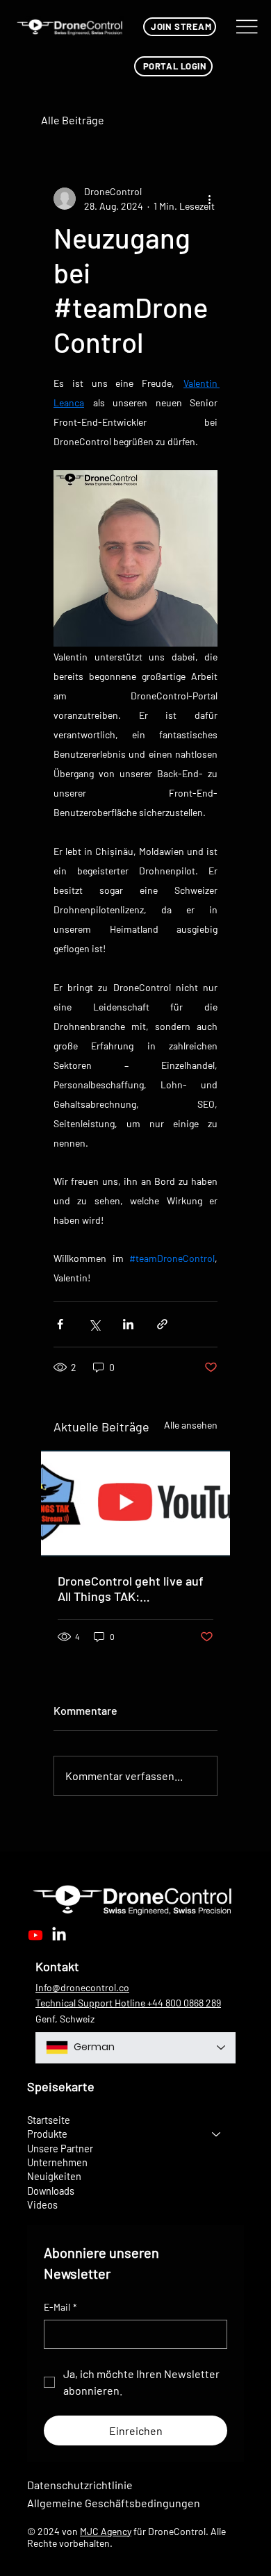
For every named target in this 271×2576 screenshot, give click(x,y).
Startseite (49, 2120)
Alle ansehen (191, 1425)
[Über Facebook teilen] (60, 1324)
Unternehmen (57, 2162)
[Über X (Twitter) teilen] (94, 1324)
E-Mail (60, 2307)
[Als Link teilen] (162, 1324)
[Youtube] (35, 1935)
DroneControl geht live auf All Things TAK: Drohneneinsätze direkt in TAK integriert (131, 1588)
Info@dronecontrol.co (82, 1987)
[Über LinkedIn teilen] (128, 1324)
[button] (180, 27)
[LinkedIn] (59, 1935)
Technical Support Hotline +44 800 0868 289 (128, 2003)
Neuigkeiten (54, 2176)
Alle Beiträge (73, 120)
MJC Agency (106, 2531)
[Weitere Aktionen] (209, 199)
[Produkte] (217, 2134)
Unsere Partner (60, 2148)
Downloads (51, 2191)
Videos (42, 2204)
